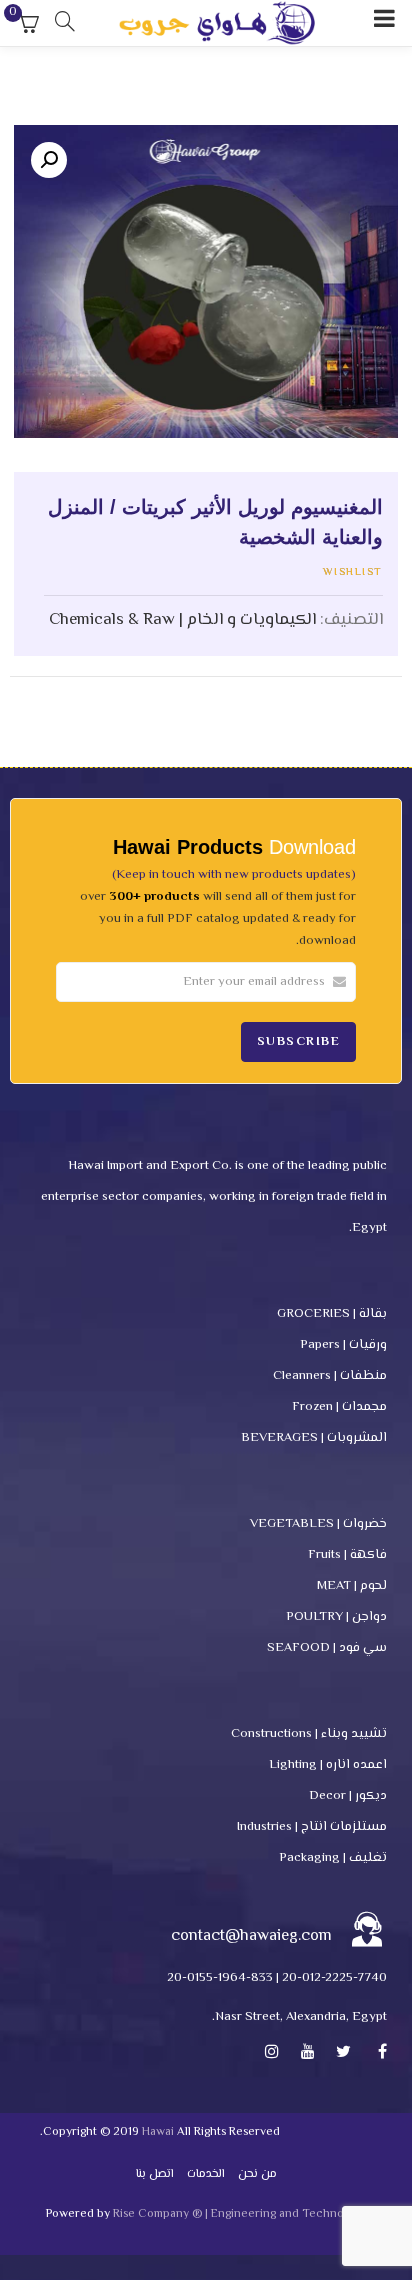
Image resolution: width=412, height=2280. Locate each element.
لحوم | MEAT (352, 1586)
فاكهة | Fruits (347, 1555)
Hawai (158, 2132)
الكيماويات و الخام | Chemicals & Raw (182, 620)
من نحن (257, 2174)
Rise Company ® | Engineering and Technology (239, 2214)
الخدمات (206, 2174)
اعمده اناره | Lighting (328, 1765)
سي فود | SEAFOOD (327, 1648)
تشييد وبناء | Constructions (309, 1734)
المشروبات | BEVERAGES (314, 1438)
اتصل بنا (155, 2174)
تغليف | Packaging (333, 1858)
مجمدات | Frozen (339, 1407)
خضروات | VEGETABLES (318, 1524)
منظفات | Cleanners (330, 1376)
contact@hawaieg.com (251, 1936)
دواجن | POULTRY (336, 1617)
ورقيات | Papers (343, 1345)
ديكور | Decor (348, 1796)
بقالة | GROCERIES (332, 1314)
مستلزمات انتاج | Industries (312, 1827)
